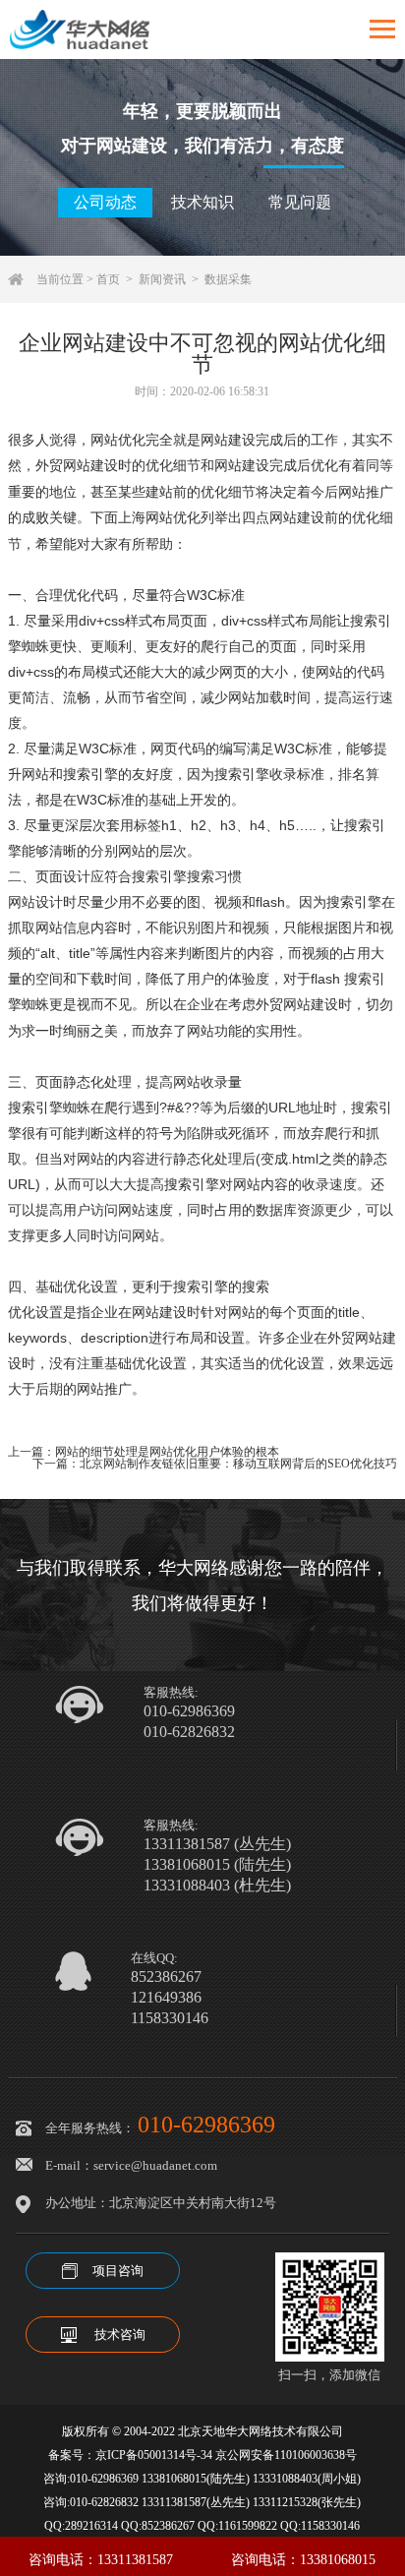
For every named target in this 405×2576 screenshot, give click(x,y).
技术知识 (202, 202)
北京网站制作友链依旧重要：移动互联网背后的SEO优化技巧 (238, 1464)
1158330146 (170, 2018)
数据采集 (228, 279)
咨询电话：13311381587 (101, 2560)
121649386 (166, 1998)
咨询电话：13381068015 (303, 2560)
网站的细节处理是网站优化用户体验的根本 (167, 1452)
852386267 (166, 1977)
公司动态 (105, 202)
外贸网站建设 (77, 466)
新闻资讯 (162, 279)
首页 (108, 279)
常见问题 (300, 202)
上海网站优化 (159, 518)
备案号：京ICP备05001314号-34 (130, 2455)
